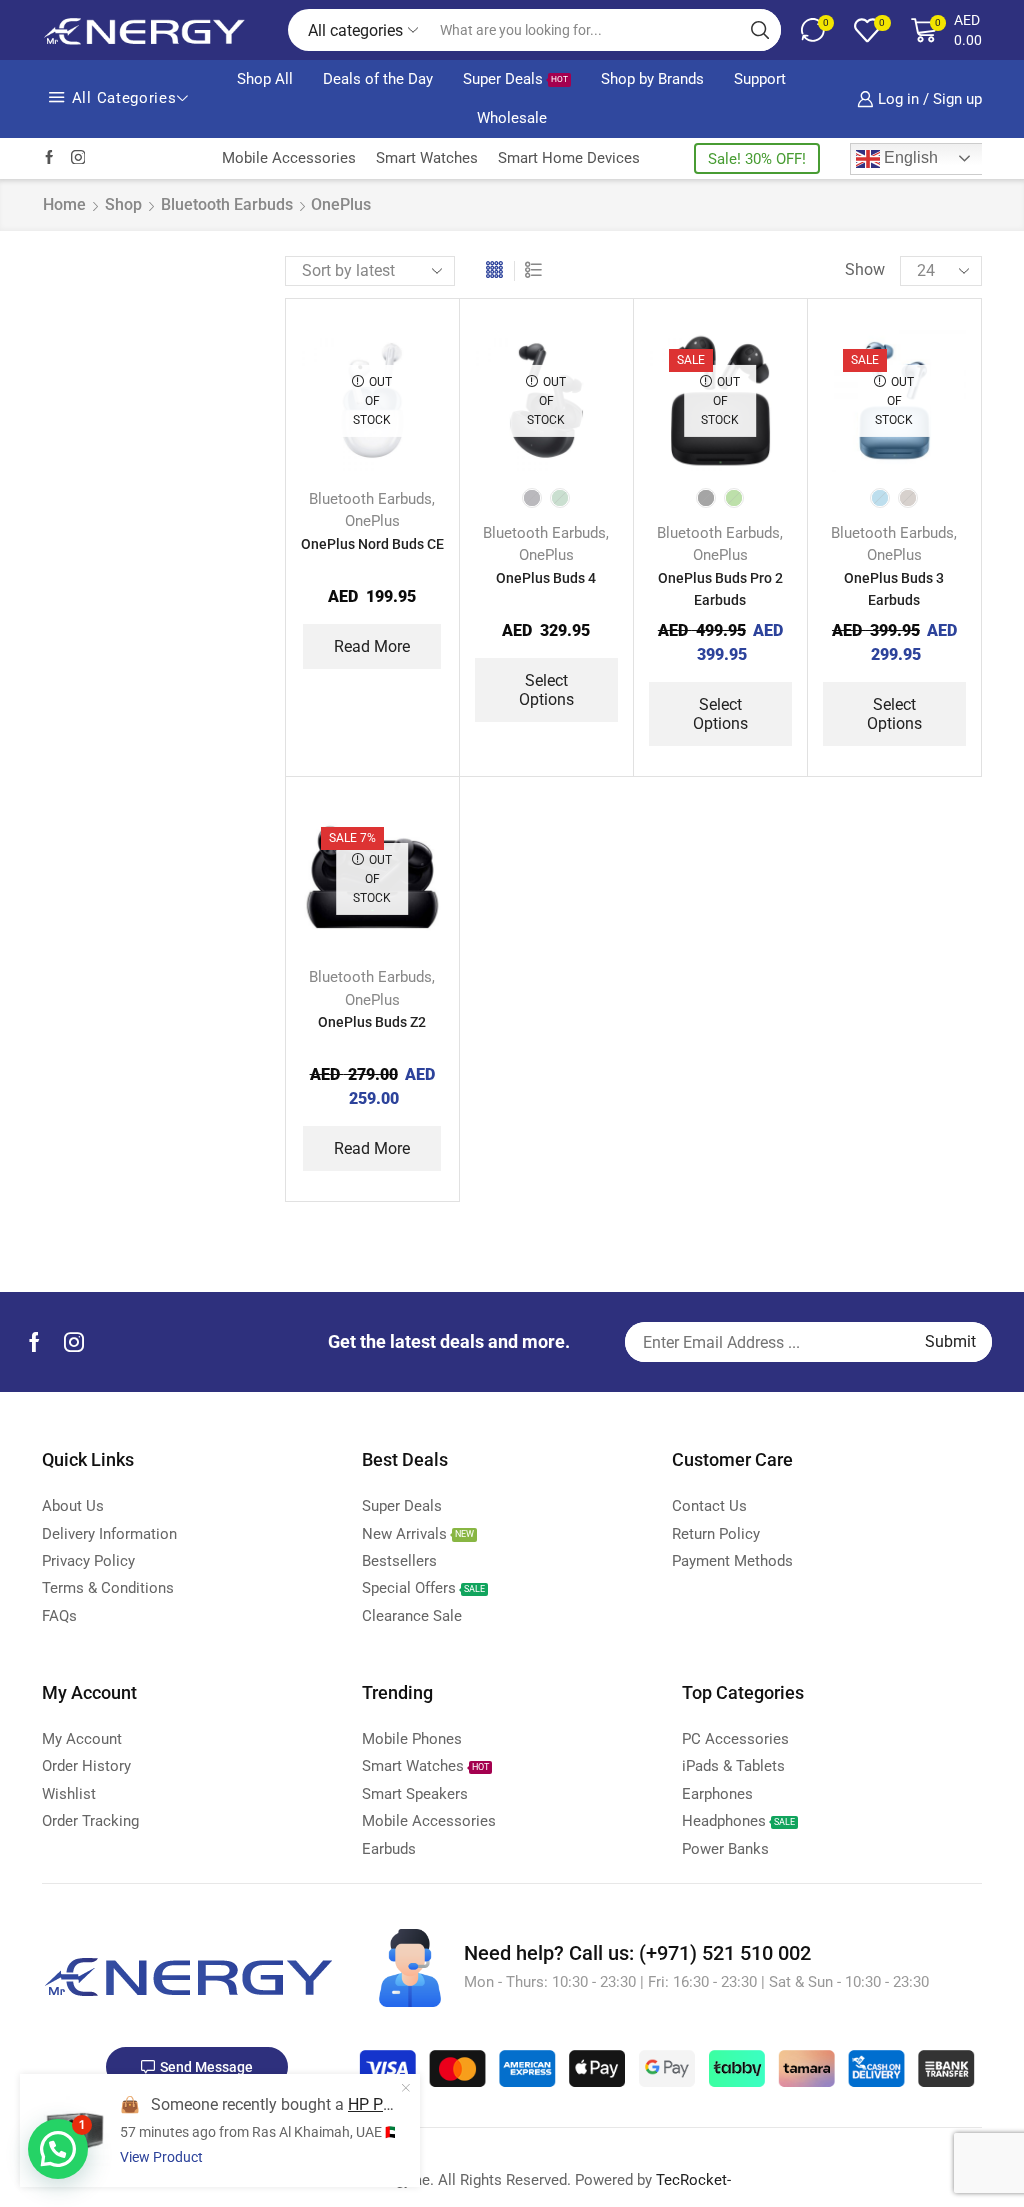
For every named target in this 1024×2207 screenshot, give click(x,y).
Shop (123, 204)
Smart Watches (427, 158)
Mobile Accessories (289, 158)
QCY (793, 598)
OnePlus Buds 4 (546, 578)
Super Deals (515, 79)
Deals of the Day (378, 79)
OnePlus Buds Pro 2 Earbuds (720, 589)
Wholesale (512, 118)
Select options (546, 690)
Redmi (799, 660)
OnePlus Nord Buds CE (372, 544)
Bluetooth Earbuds (227, 204)
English (909, 157)
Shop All (265, 79)
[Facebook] (49, 158)
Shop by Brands (652, 79)
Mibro (798, 536)
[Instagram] (78, 158)
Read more (372, 646)
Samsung (809, 691)
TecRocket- (693, 2180)
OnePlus (372, 521)
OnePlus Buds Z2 (372, 1022)
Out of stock (850, 1007)
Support (760, 79)
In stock (835, 973)
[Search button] (760, 30)
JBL (792, 505)
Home (64, 204)
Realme (803, 629)
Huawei (803, 474)
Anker (798, 350)
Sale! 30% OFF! (757, 159)
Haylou (802, 412)
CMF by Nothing (830, 381)
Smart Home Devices (569, 158)
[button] (58, 2149)
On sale (834, 1041)
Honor (799, 443)
